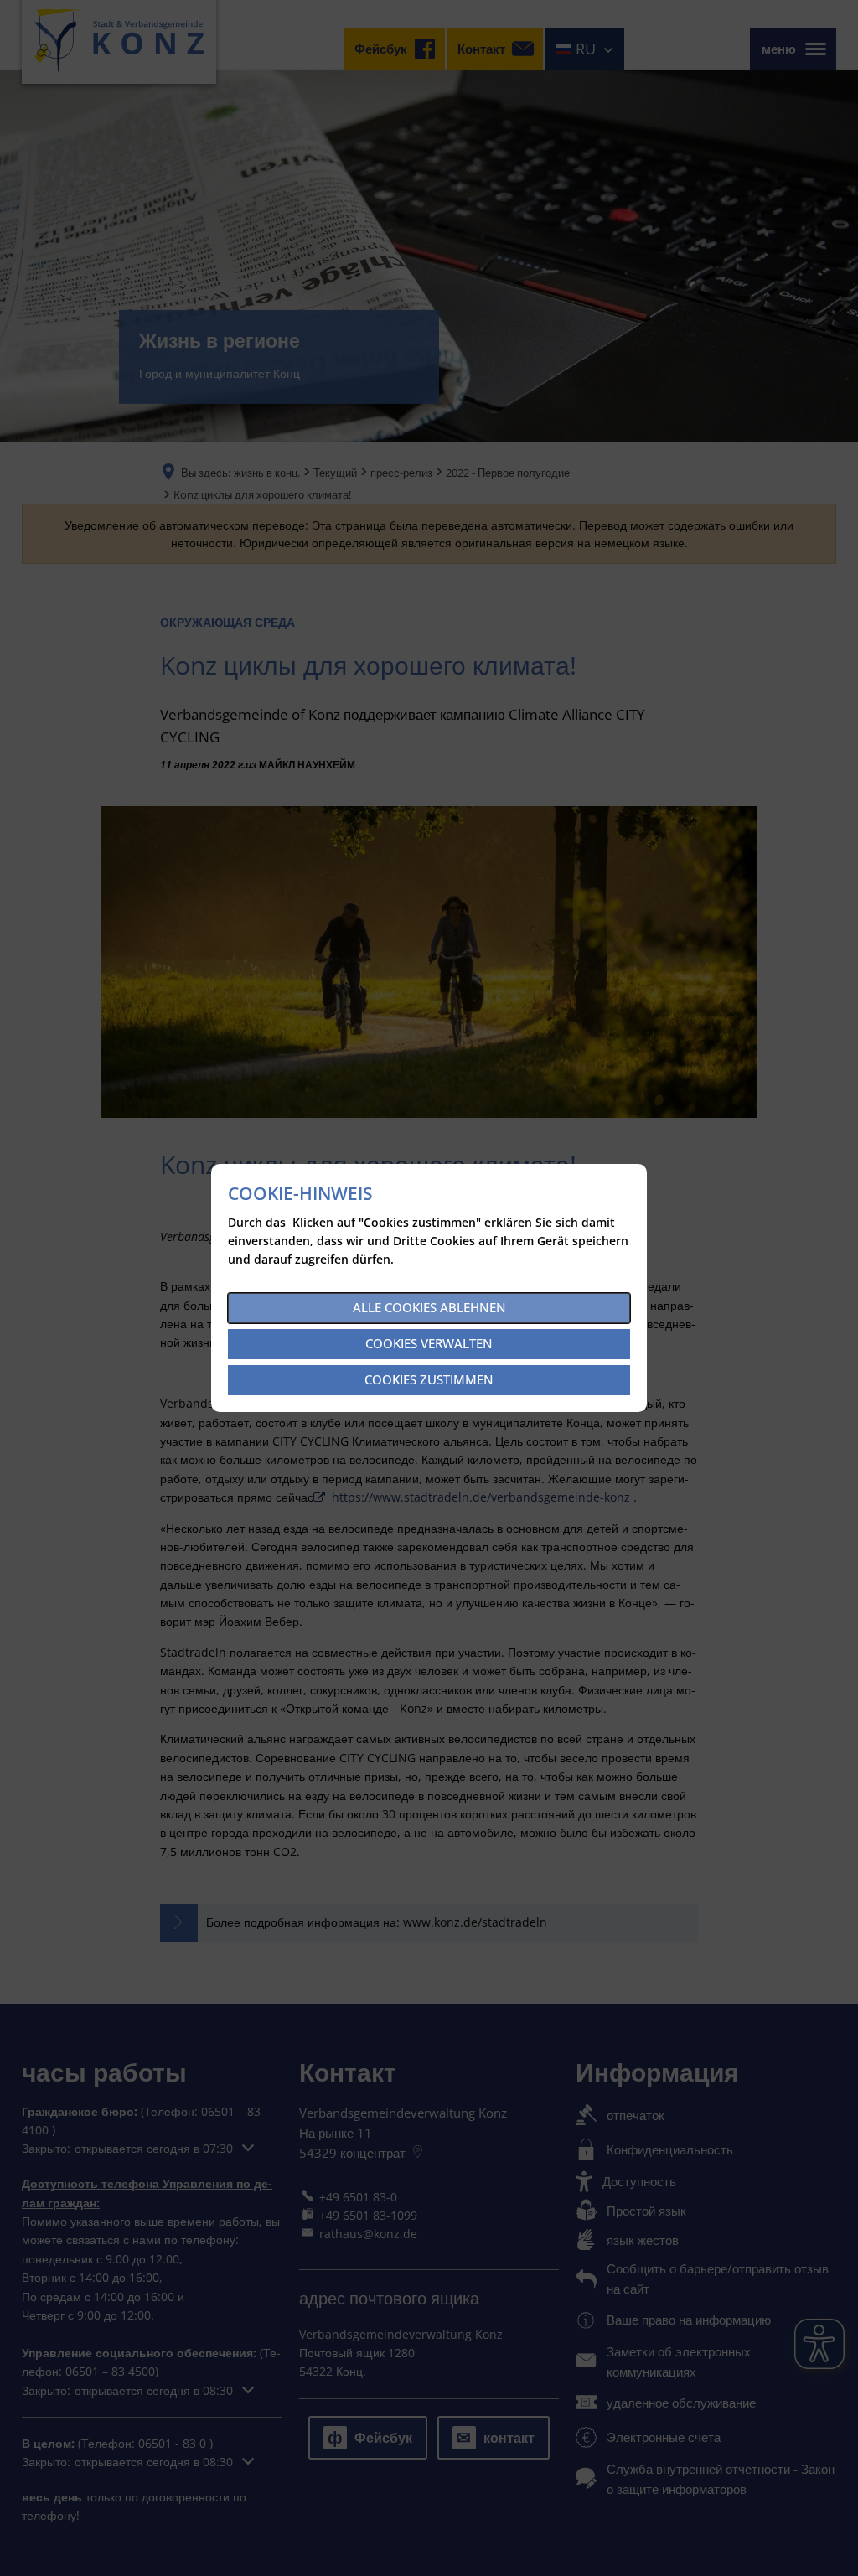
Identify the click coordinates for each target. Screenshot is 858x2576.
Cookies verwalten (429, 1343)
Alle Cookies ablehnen (429, 1307)
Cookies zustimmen (429, 1379)
